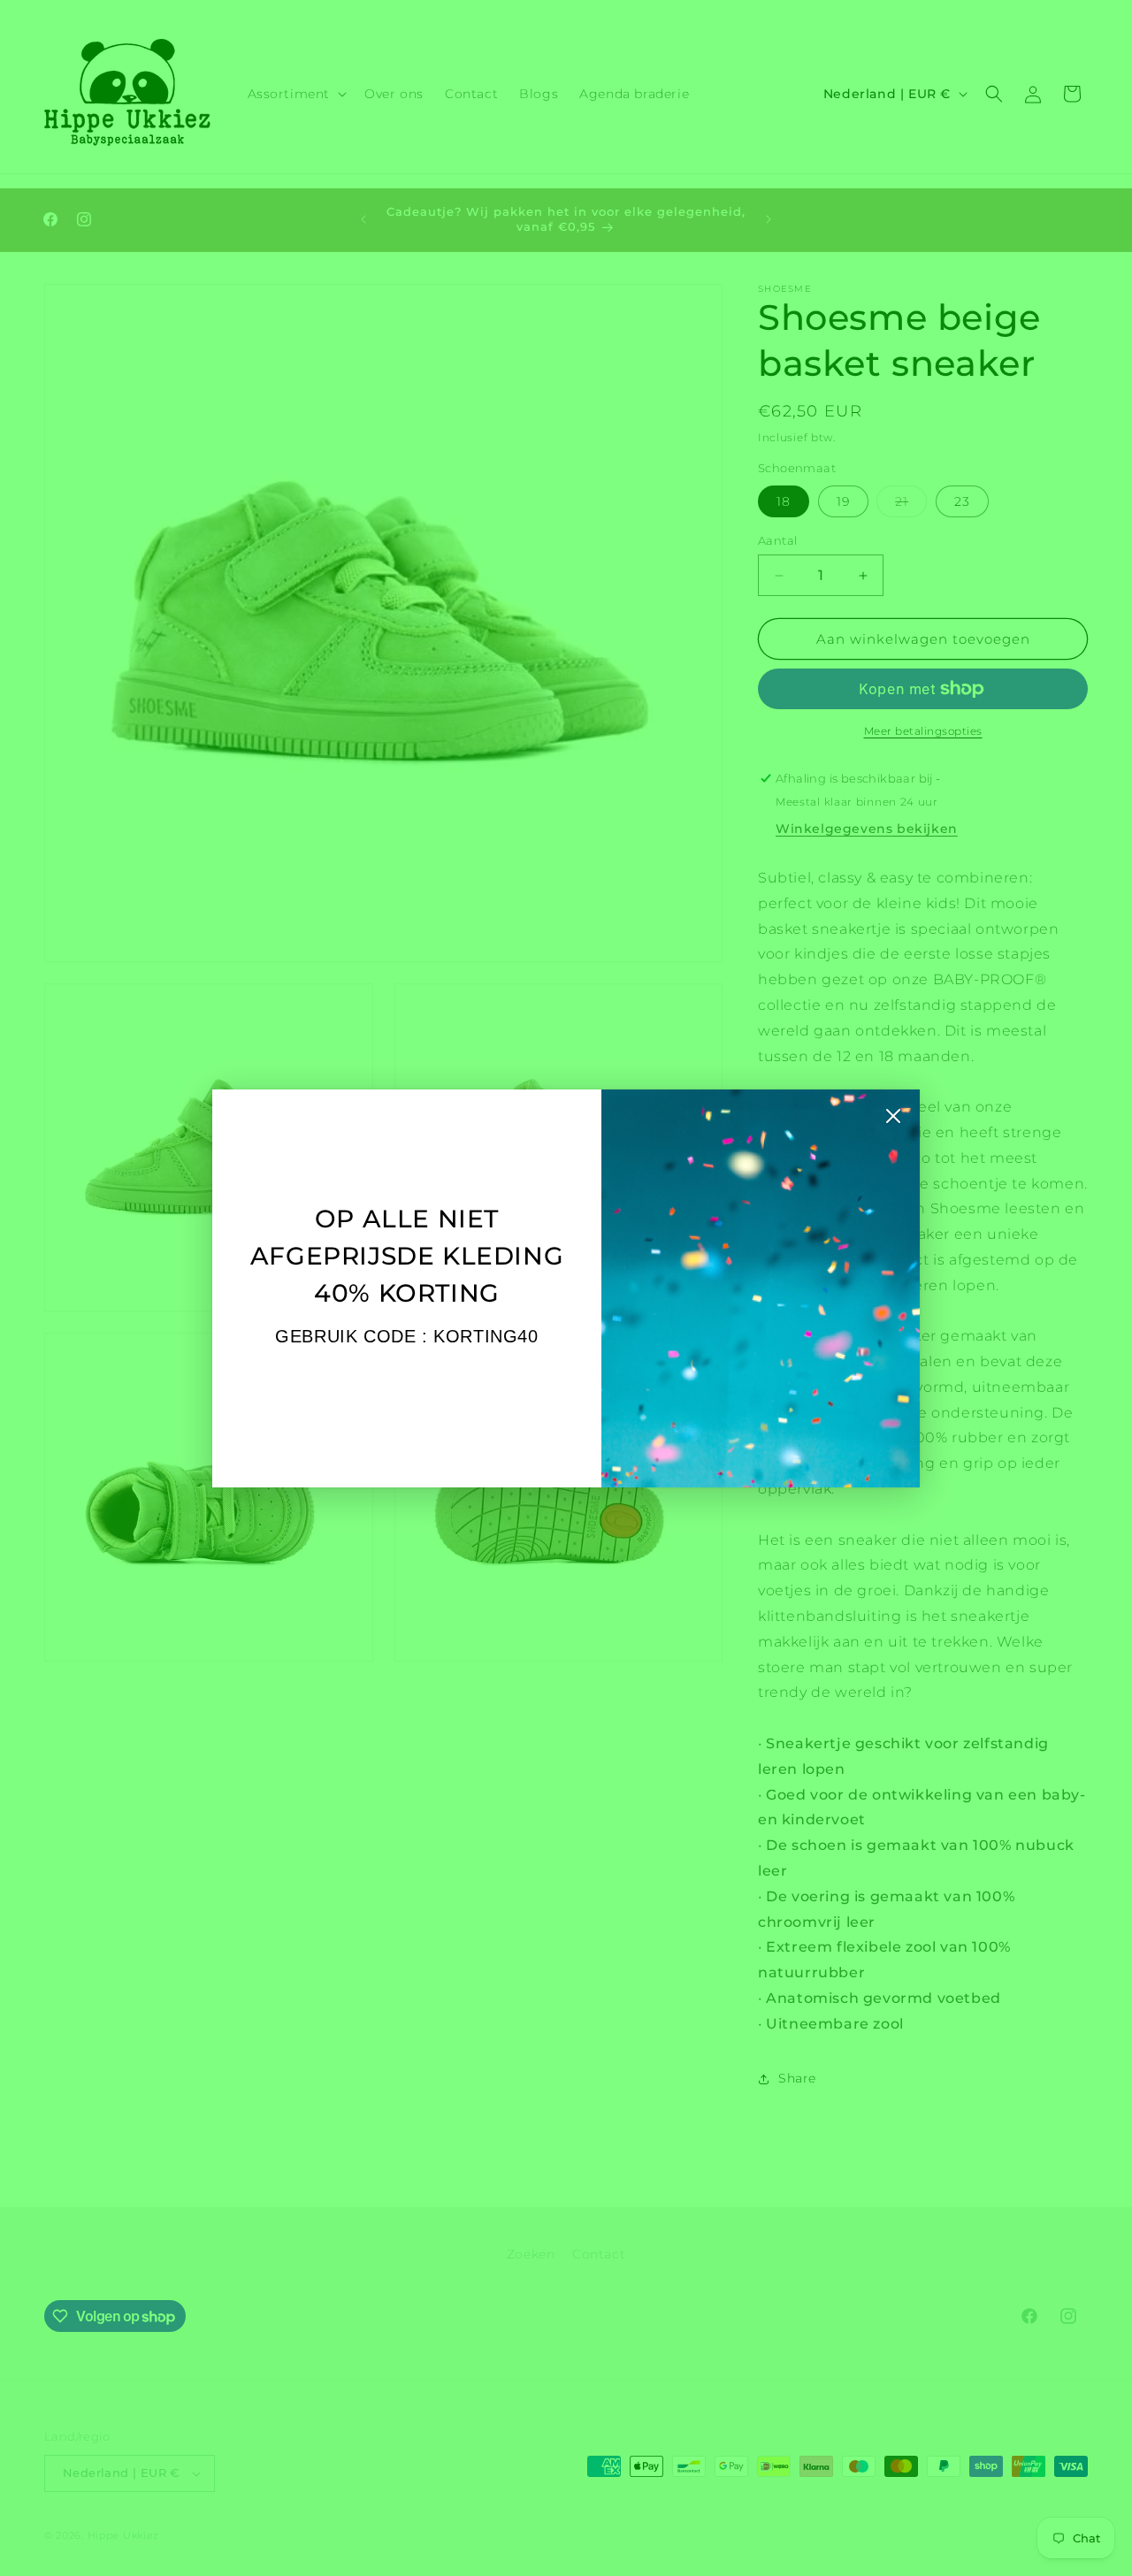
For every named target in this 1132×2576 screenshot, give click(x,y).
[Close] (893, 1120)
